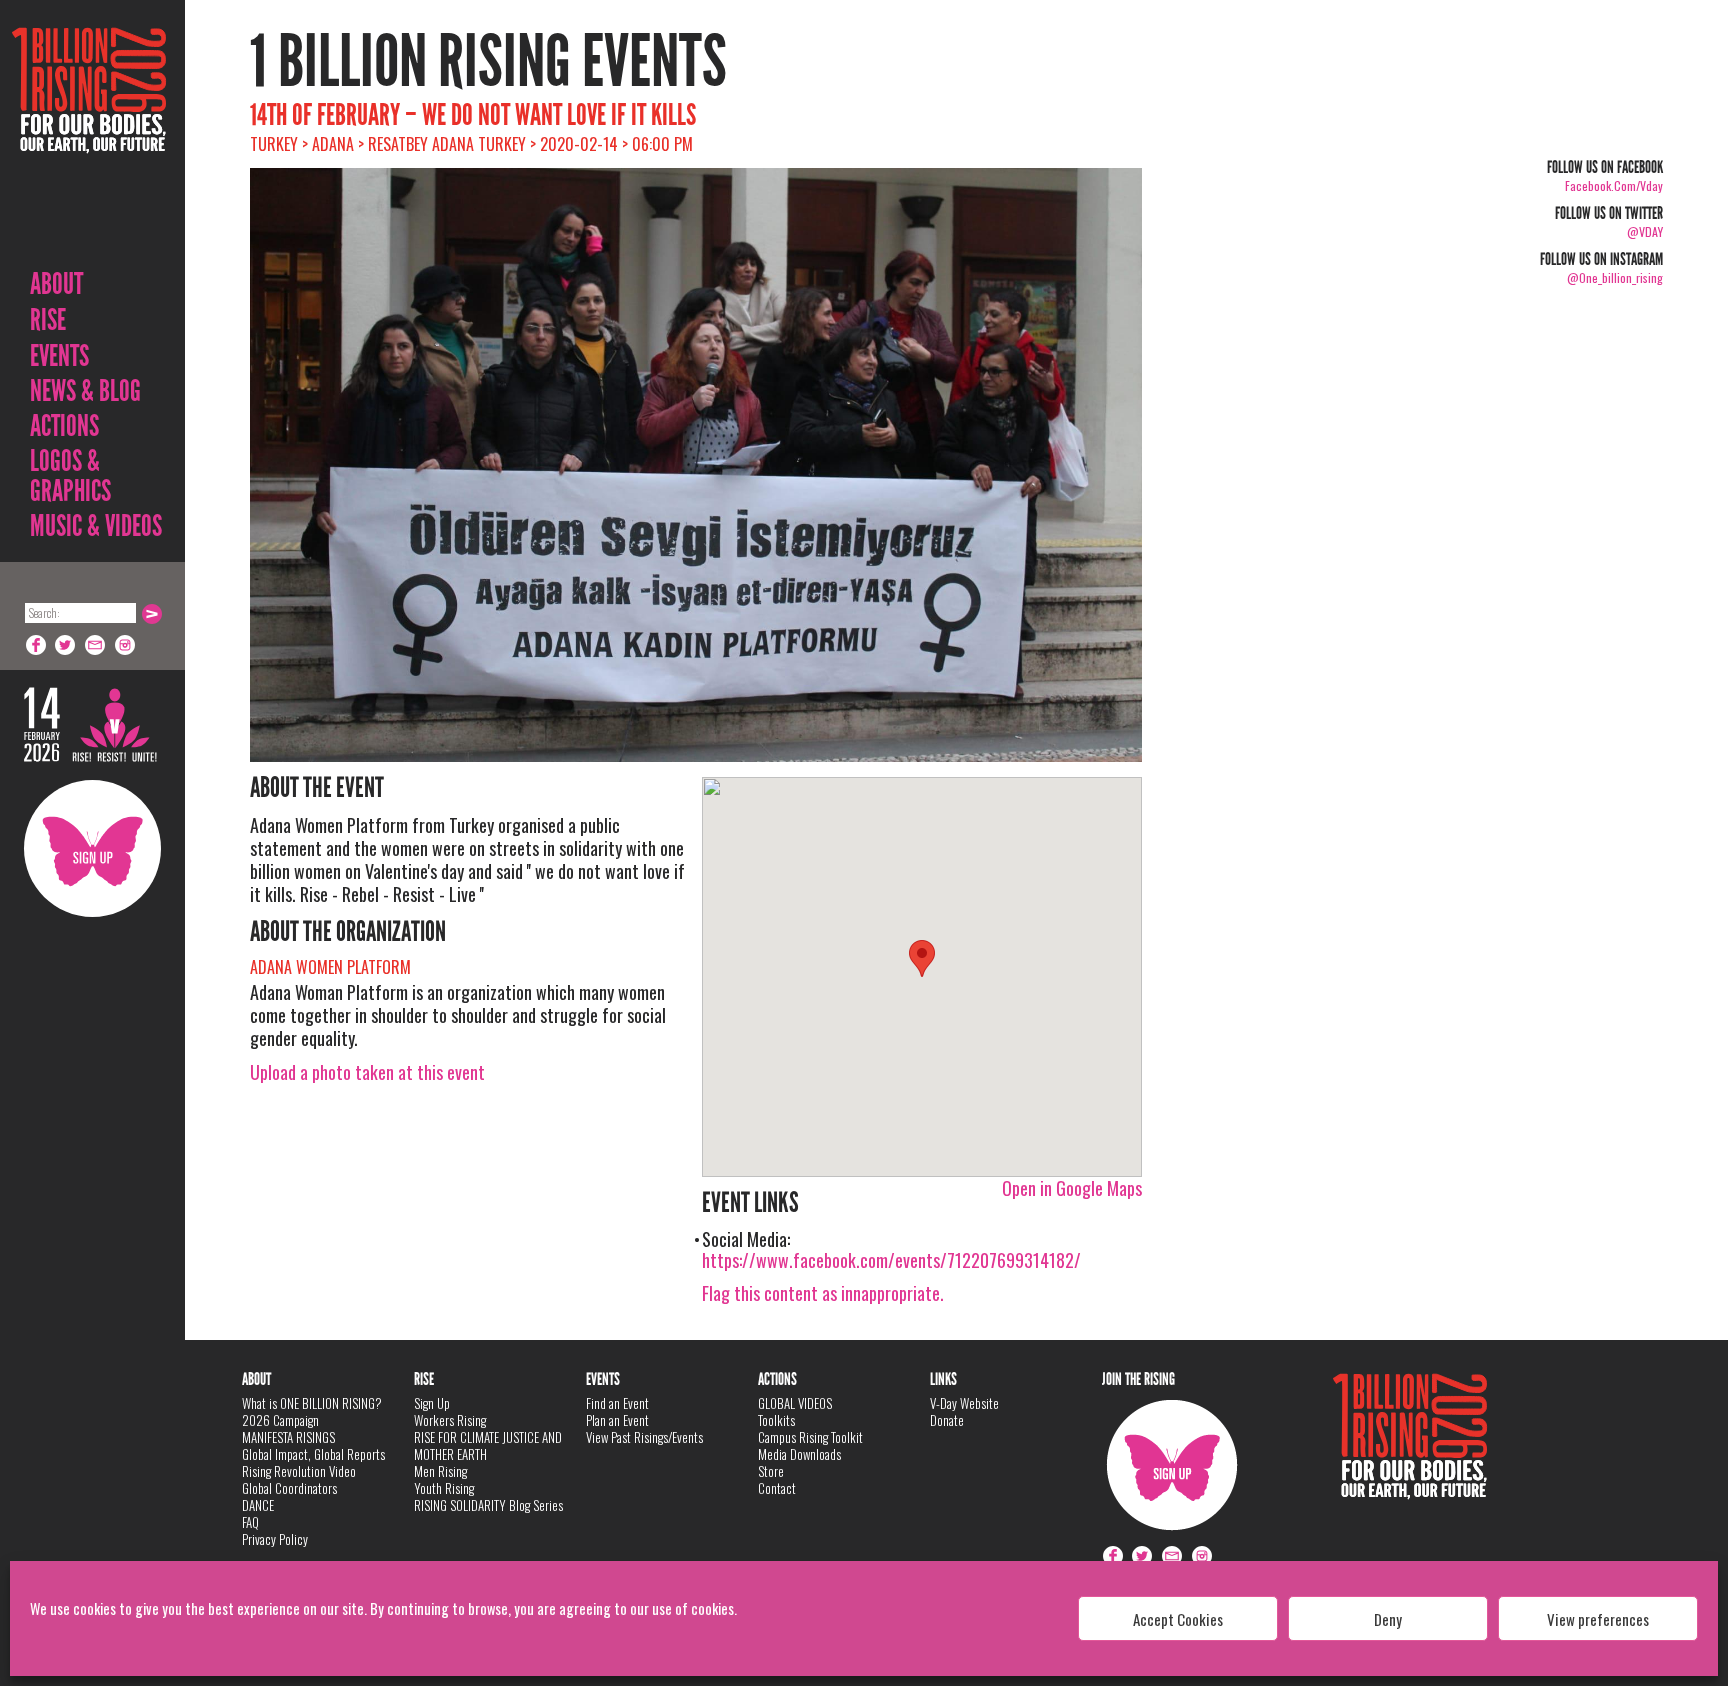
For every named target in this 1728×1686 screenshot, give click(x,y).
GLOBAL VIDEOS (795, 1403)
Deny (1388, 1619)
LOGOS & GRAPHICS (70, 476)
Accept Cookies (1178, 1619)
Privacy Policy (275, 1539)
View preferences (1598, 1619)
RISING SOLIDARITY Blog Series (488, 1505)
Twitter (66, 645)
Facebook (36, 645)
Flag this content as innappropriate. (823, 1293)
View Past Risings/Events (644, 1437)
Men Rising (440, 1471)
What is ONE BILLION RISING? (312, 1403)
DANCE (258, 1505)
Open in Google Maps (1072, 1188)
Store (771, 1471)
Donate (947, 1420)
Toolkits (776, 1420)
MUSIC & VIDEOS (96, 526)
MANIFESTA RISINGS (288, 1437)
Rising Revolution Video (299, 1471)
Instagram (126, 645)
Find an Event (617, 1403)
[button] (922, 958)
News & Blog (85, 391)
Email (96, 645)
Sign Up (92, 848)
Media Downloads (799, 1454)
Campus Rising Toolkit (810, 1437)
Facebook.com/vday (1614, 185)
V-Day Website (964, 1403)
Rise (48, 320)
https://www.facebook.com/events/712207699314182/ (891, 1260)
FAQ (250, 1522)
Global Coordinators (289, 1488)
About (56, 284)
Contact (777, 1488)
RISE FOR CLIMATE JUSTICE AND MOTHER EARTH (488, 1445)
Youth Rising (444, 1488)
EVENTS (59, 356)
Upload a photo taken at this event (367, 1072)
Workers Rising (450, 1420)
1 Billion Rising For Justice (89, 139)
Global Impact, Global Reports (313, 1454)
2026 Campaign (280, 1420)
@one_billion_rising (1615, 277)
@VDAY (1645, 231)
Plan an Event (617, 1420)
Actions (64, 426)
